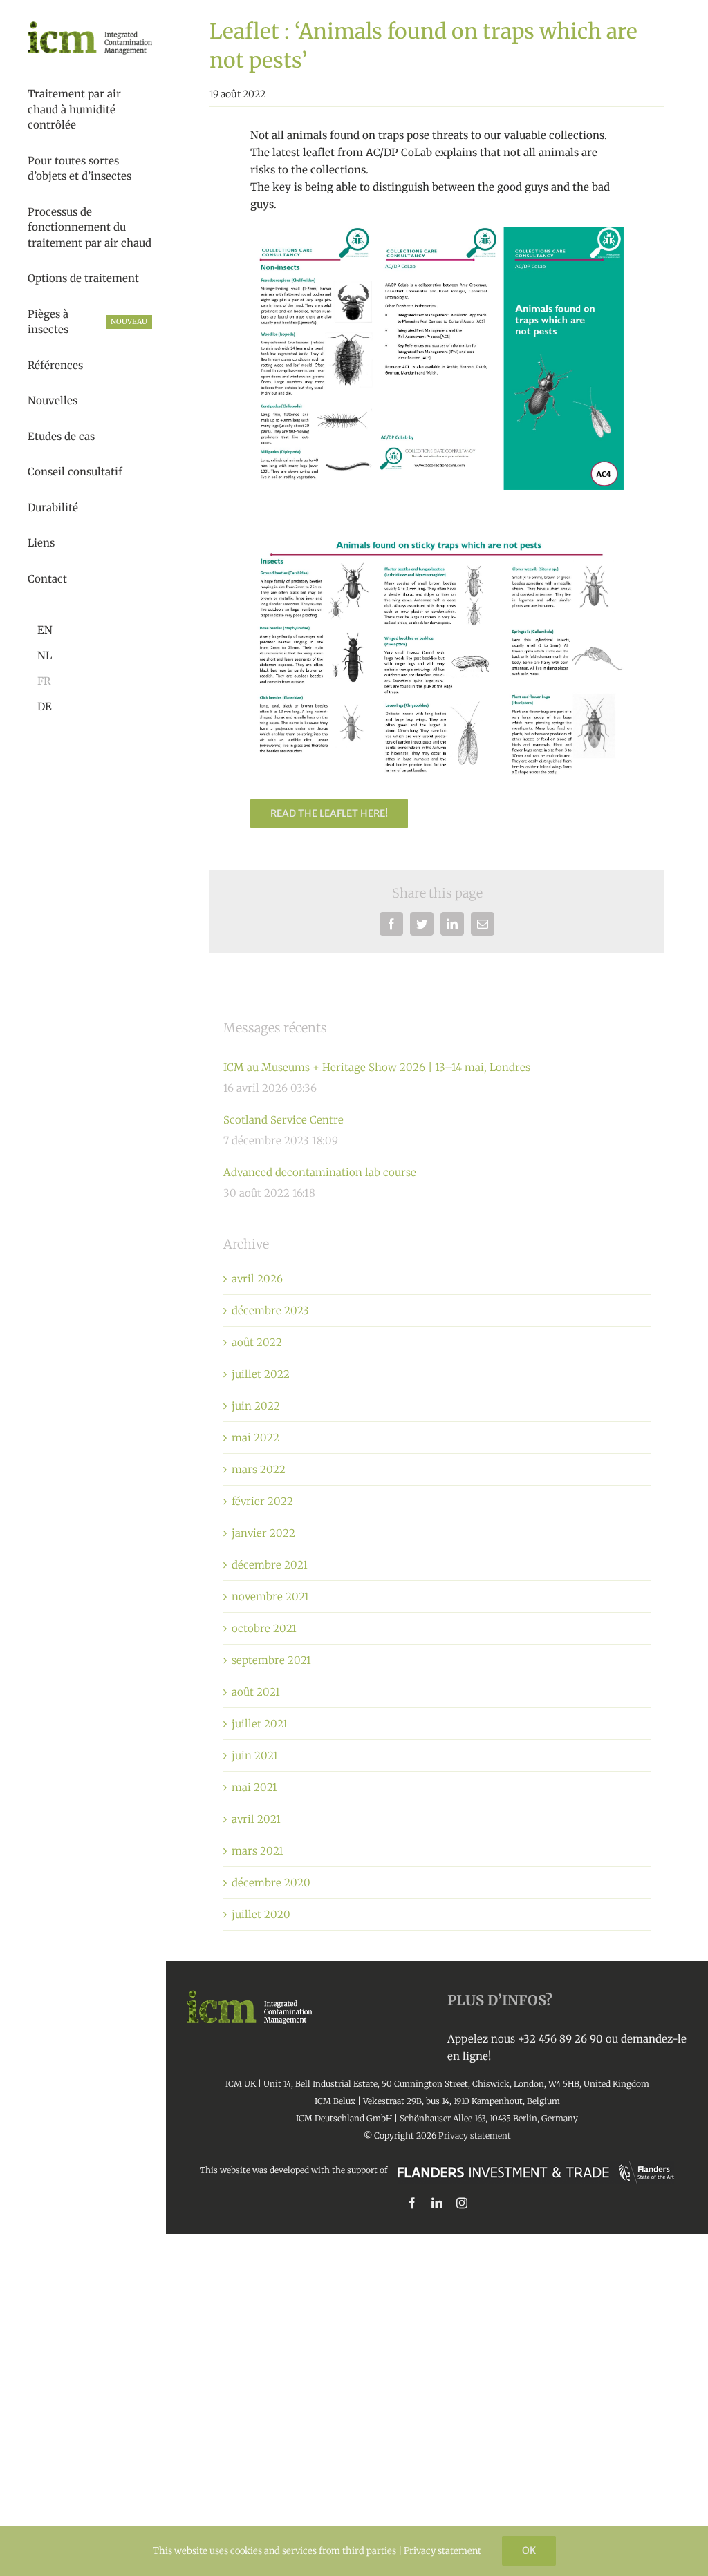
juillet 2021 (260, 1724)
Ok (529, 2550)
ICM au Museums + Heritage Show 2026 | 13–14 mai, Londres (377, 1067)
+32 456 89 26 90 (560, 2039)
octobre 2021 (264, 1628)
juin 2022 (256, 1406)
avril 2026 (257, 1279)
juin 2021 (255, 1755)
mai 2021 (254, 1787)
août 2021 (256, 1692)
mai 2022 (255, 1438)
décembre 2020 (271, 1883)
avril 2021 (256, 1819)
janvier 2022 (263, 1533)
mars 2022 (259, 1469)
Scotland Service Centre (283, 1120)
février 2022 (262, 1501)
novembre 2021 (270, 1597)
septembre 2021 (271, 1660)
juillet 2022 (261, 1374)
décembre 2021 (270, 1565)
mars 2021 (258, 1851)
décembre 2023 (270, 1310)
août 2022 (257, 1342)
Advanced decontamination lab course (320, 1172)
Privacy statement (475, 2135)
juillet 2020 (261, 1914)
